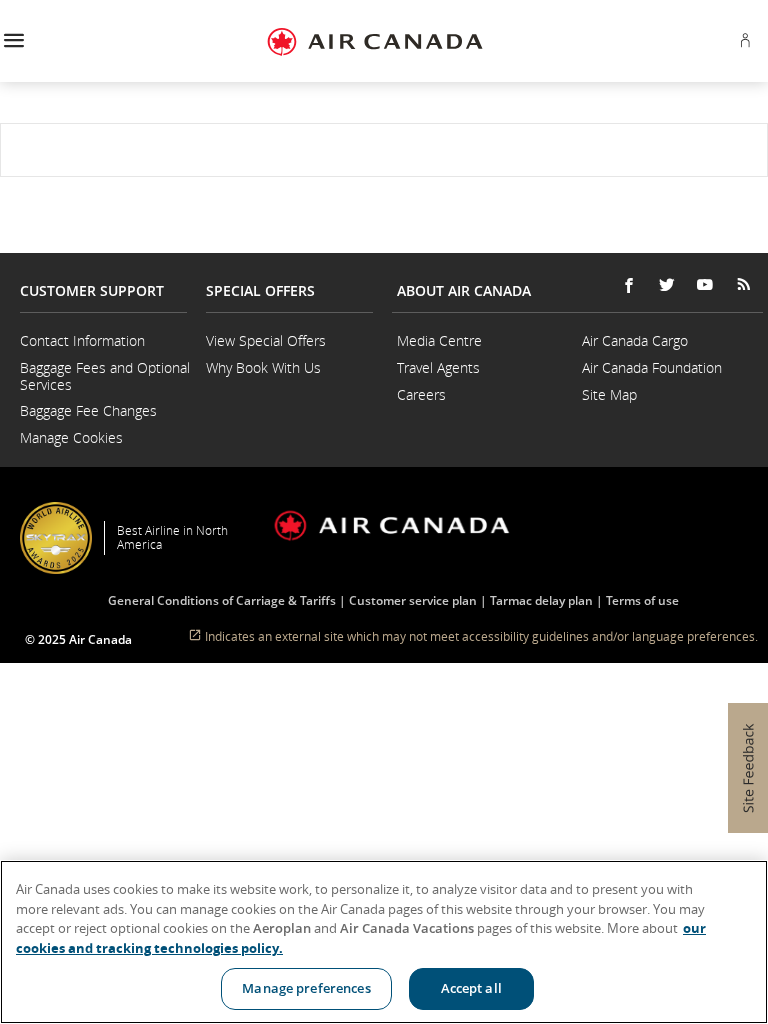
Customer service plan (413, 600)
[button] (13, 41)
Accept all (471, 988)
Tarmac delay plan (541, 600)
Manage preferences (306, 988)
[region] (384, 942)
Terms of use (642, 600)
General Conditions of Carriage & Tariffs (222, 600)
